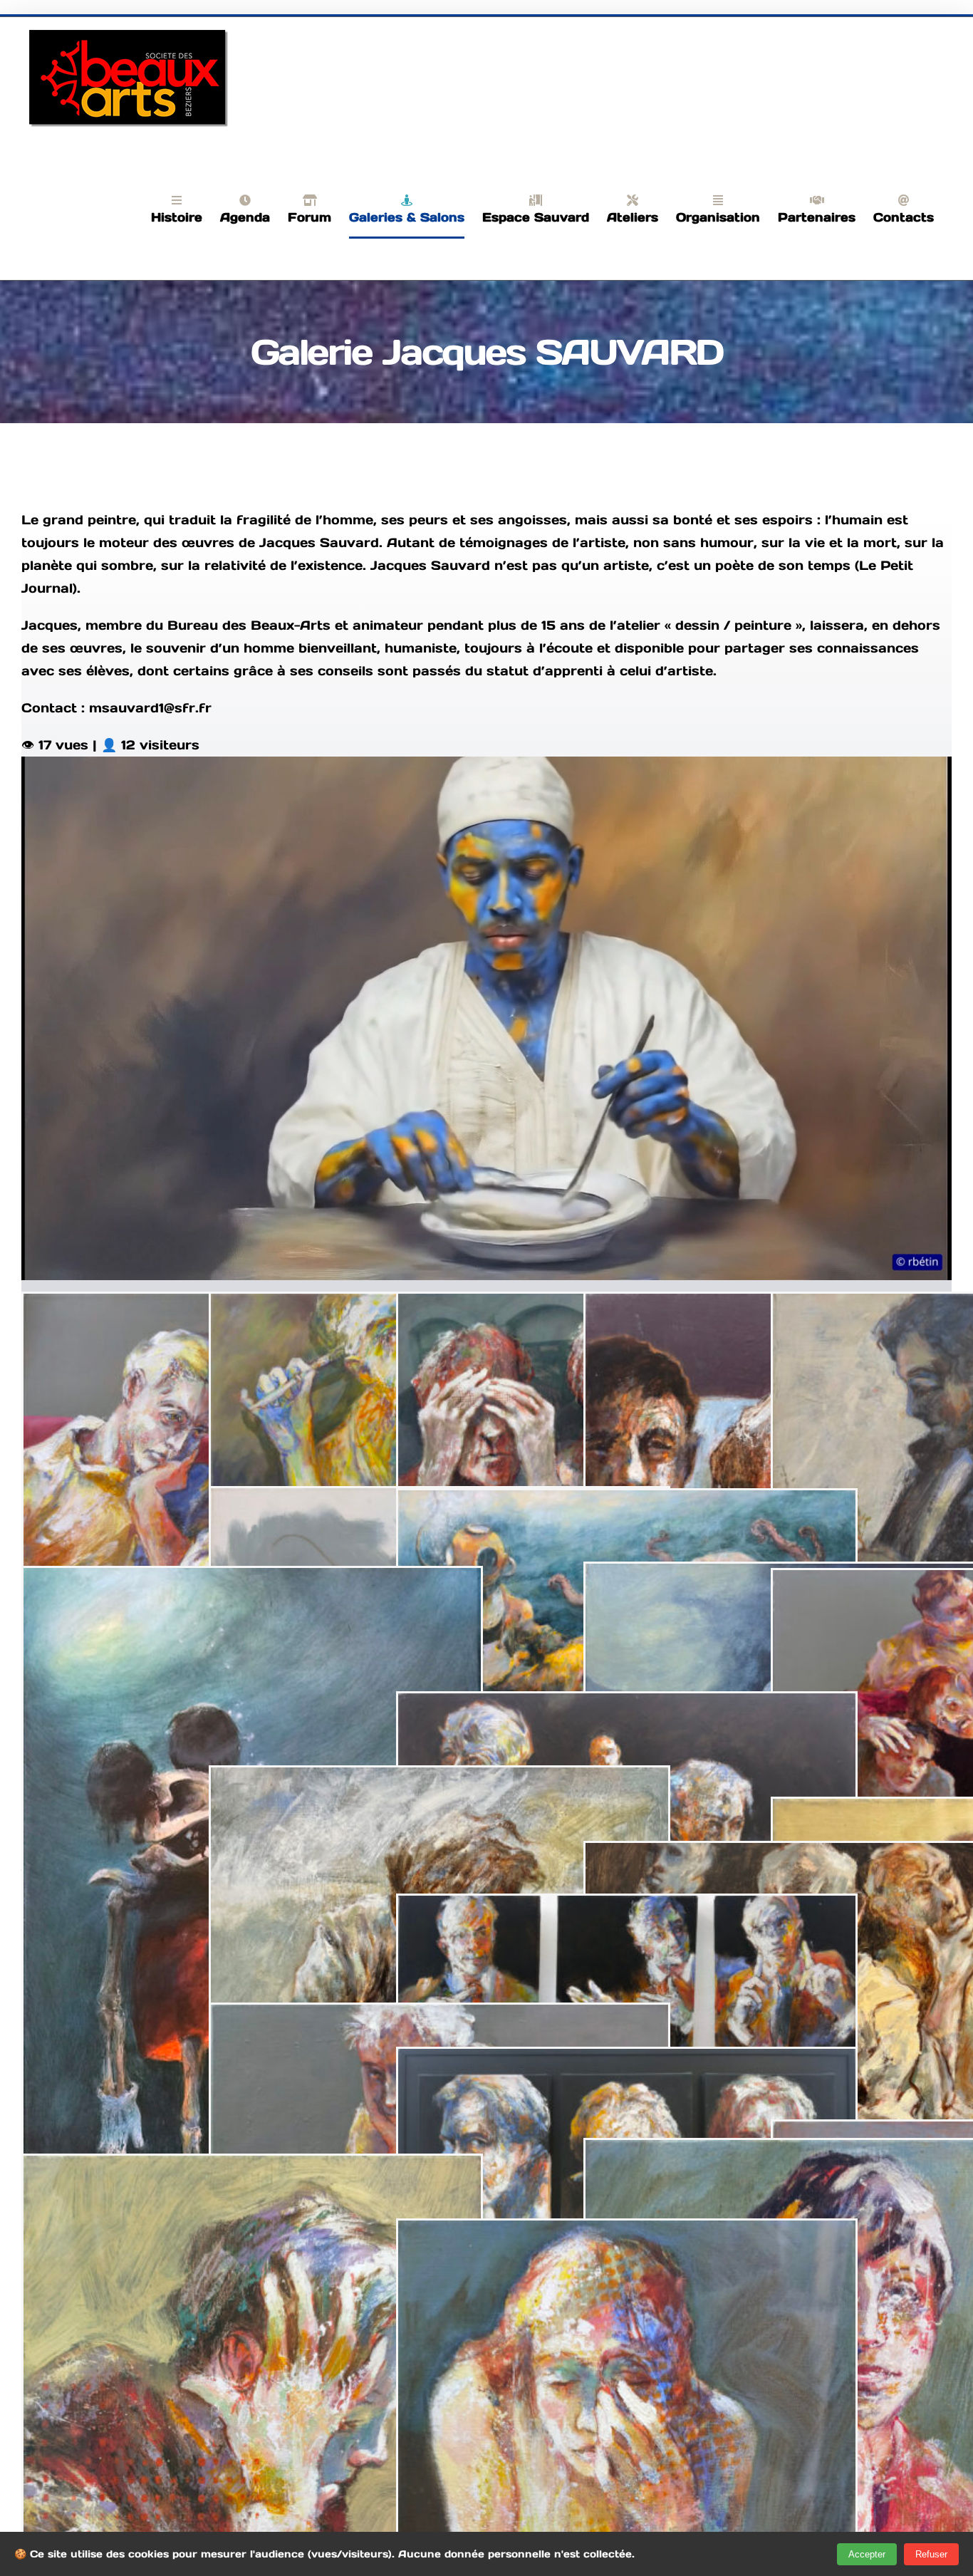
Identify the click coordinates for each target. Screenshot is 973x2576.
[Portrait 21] (627, 2232)
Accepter (867, 2554)
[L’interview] (627, 1501)
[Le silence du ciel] (627, 1704)
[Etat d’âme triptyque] (627, 2060)
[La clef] (439, 2016)
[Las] (439, 1778)
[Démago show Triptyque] (627, 1907)
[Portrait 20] (252, 2167)
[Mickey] (252, 1579)
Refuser (931, 2554)
